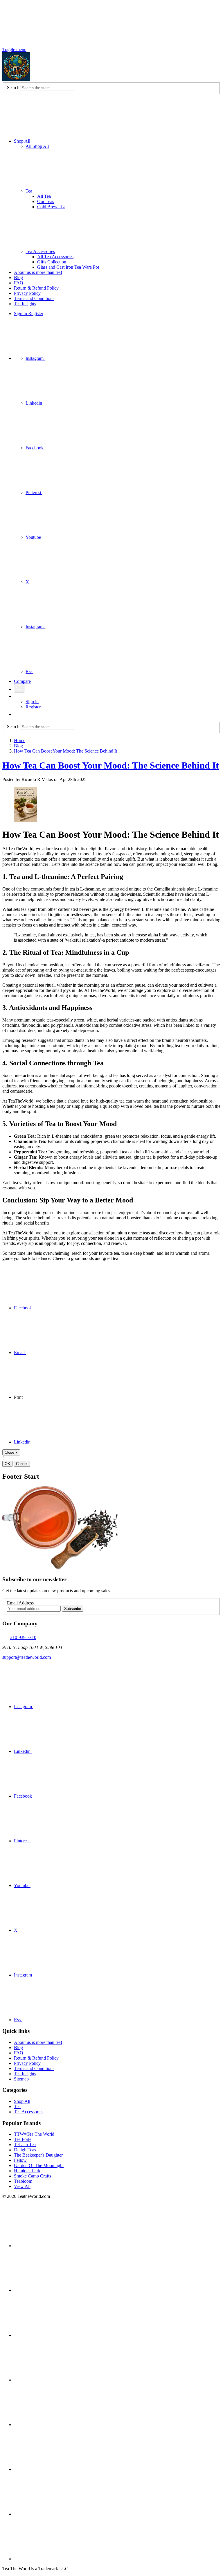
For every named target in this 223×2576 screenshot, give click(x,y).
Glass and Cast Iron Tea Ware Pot (68, 267)
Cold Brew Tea (51, 207)
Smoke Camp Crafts (33, 2176)
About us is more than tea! (38, 272)
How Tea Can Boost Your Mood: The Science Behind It (111, 765)
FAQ (19, 283)
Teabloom (23, 2181)
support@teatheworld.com (27, 1657)
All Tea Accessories (55, 257)
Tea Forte (23, 2139)
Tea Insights (25, 304)
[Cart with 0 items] (17, 714)
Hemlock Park (27, 2171)
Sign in (21, 314)
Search (13, 88)
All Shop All (37, 146)
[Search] (19, 688)
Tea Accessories (40, 251)
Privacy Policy (27, 293)
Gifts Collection (52, 262)
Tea (29, 191)
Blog (18, 278)
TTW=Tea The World (34, 2134)
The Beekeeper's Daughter (38, 2155)
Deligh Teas (25, 2150)
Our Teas (46, 201)
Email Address (20, 1603)
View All (22, 2186)
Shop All (23, 141)
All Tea (44, 196)
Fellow (20, 2160)
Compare (22, 681)
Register (36, 314)
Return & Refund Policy (36, 288)
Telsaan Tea (25, 2145)
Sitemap (21, 2079)
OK (7, 1464)
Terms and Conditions (34, 298)
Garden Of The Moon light (39, 2165)
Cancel (22, 1464)
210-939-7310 (23, 1637)
